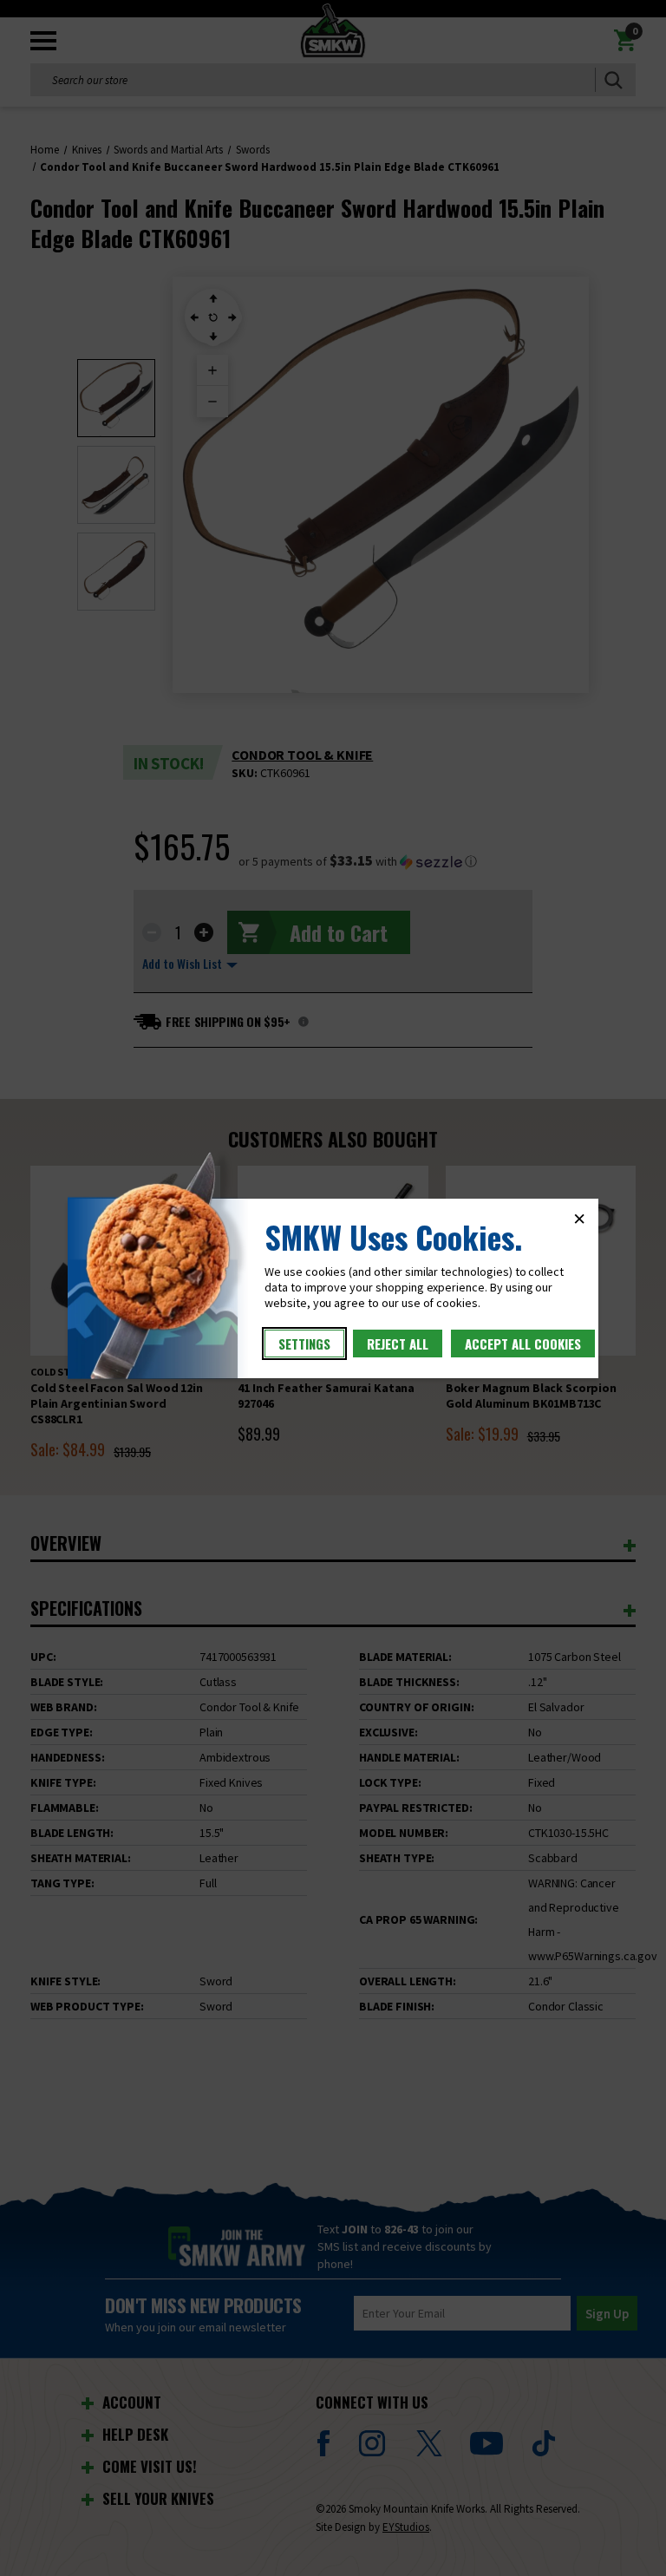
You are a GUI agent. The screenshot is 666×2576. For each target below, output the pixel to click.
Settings (304, 1344)
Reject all (398, 1344)
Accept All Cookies (523, 1344)
